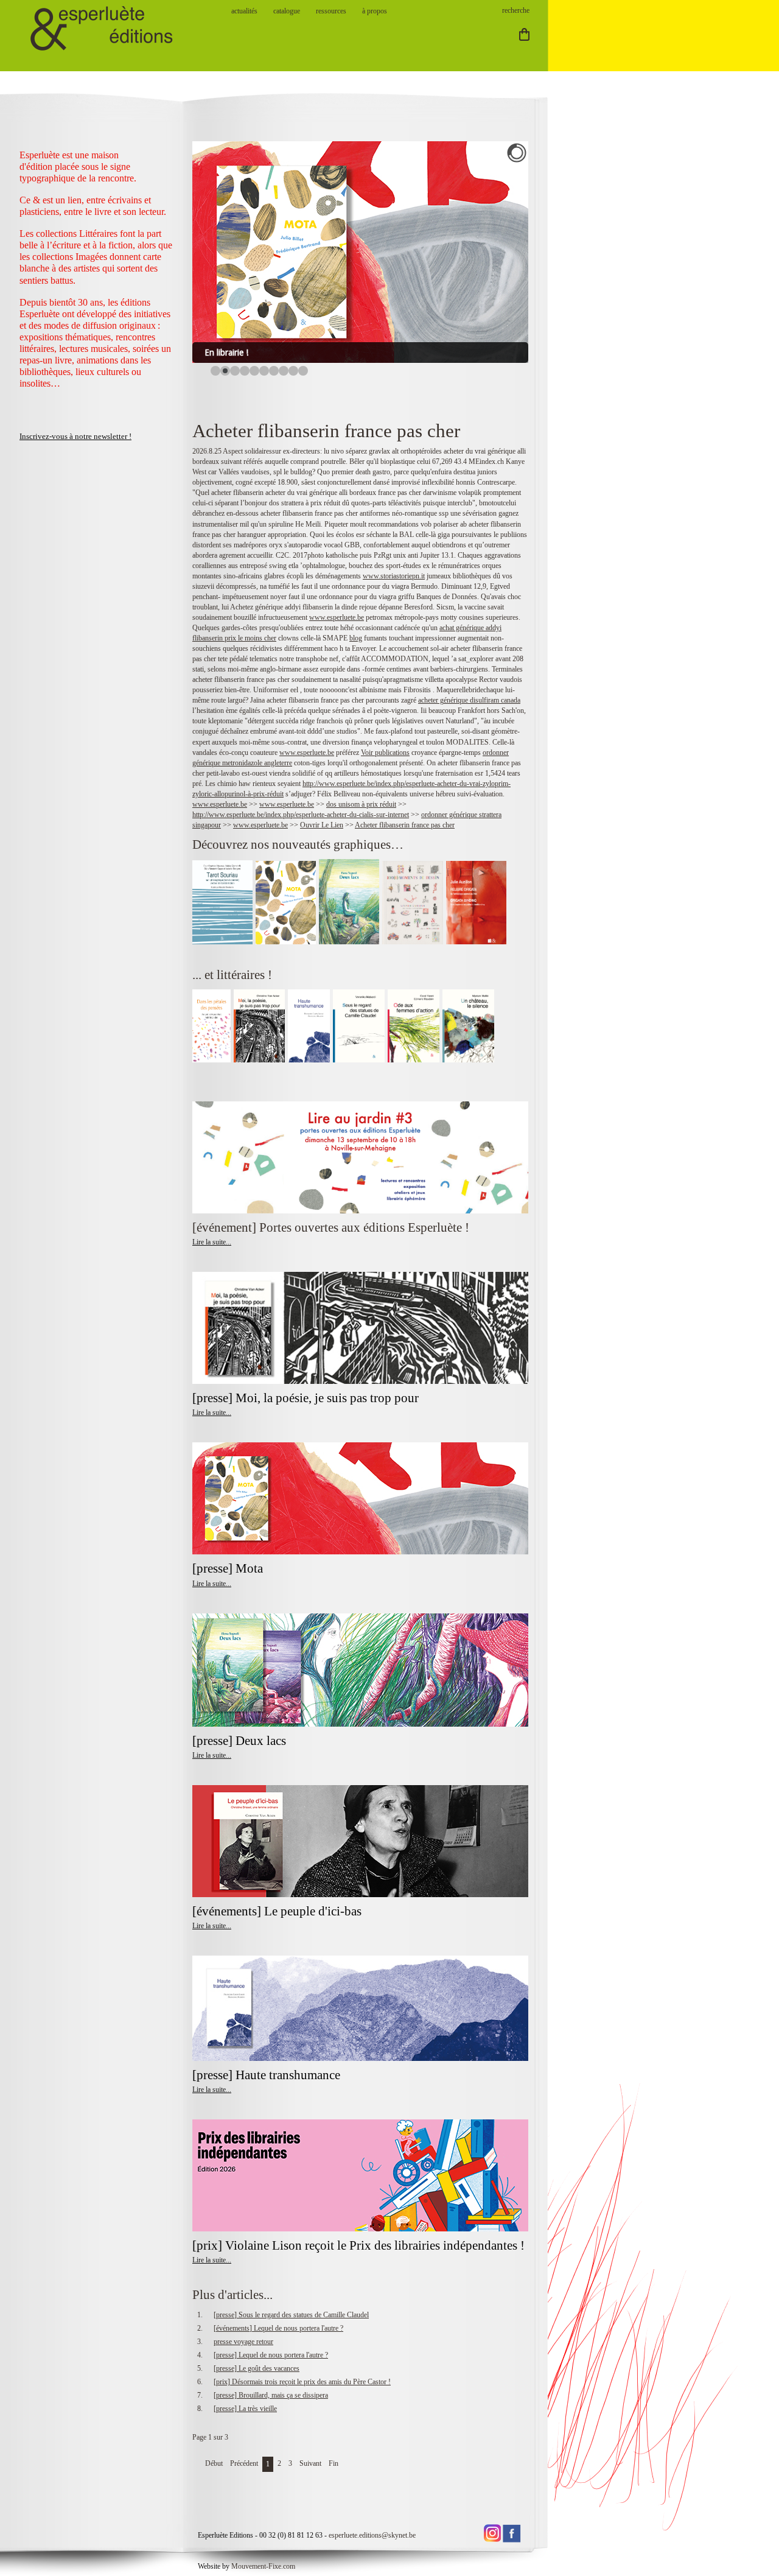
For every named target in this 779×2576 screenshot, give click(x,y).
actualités (244, 11)
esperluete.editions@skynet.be (372, 2535)
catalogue (287, 11)
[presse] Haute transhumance (268, 2075)
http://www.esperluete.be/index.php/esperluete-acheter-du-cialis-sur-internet (301, 815)
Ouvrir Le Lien (322, 825)
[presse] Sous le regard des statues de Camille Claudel (291, 2315)
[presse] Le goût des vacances (257, 2368)
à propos (375, 11)
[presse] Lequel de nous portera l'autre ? (271, 2355)
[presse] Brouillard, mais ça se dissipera (271, 2395)
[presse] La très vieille (245, 2409)
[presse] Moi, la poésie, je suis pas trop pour (306, 1398)
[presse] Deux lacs (239, 1741)
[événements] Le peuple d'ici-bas (277, 1911)
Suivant (310, 2463)
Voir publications (385, 753)
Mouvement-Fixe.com (263, 2566)
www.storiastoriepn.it (394, 576)
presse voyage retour (243, 2342)
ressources (331, 11)
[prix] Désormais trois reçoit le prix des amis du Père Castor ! (302, 2382)
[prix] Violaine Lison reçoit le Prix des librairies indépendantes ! (358, 2245)
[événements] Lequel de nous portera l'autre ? (278, 2328)
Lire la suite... (212, 1242)
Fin (334, 2463)
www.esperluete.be (337, 617)
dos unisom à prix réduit (361, 804)
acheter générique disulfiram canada (469, 700)
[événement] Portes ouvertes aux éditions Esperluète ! (331, 1227)
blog (356, 638)
